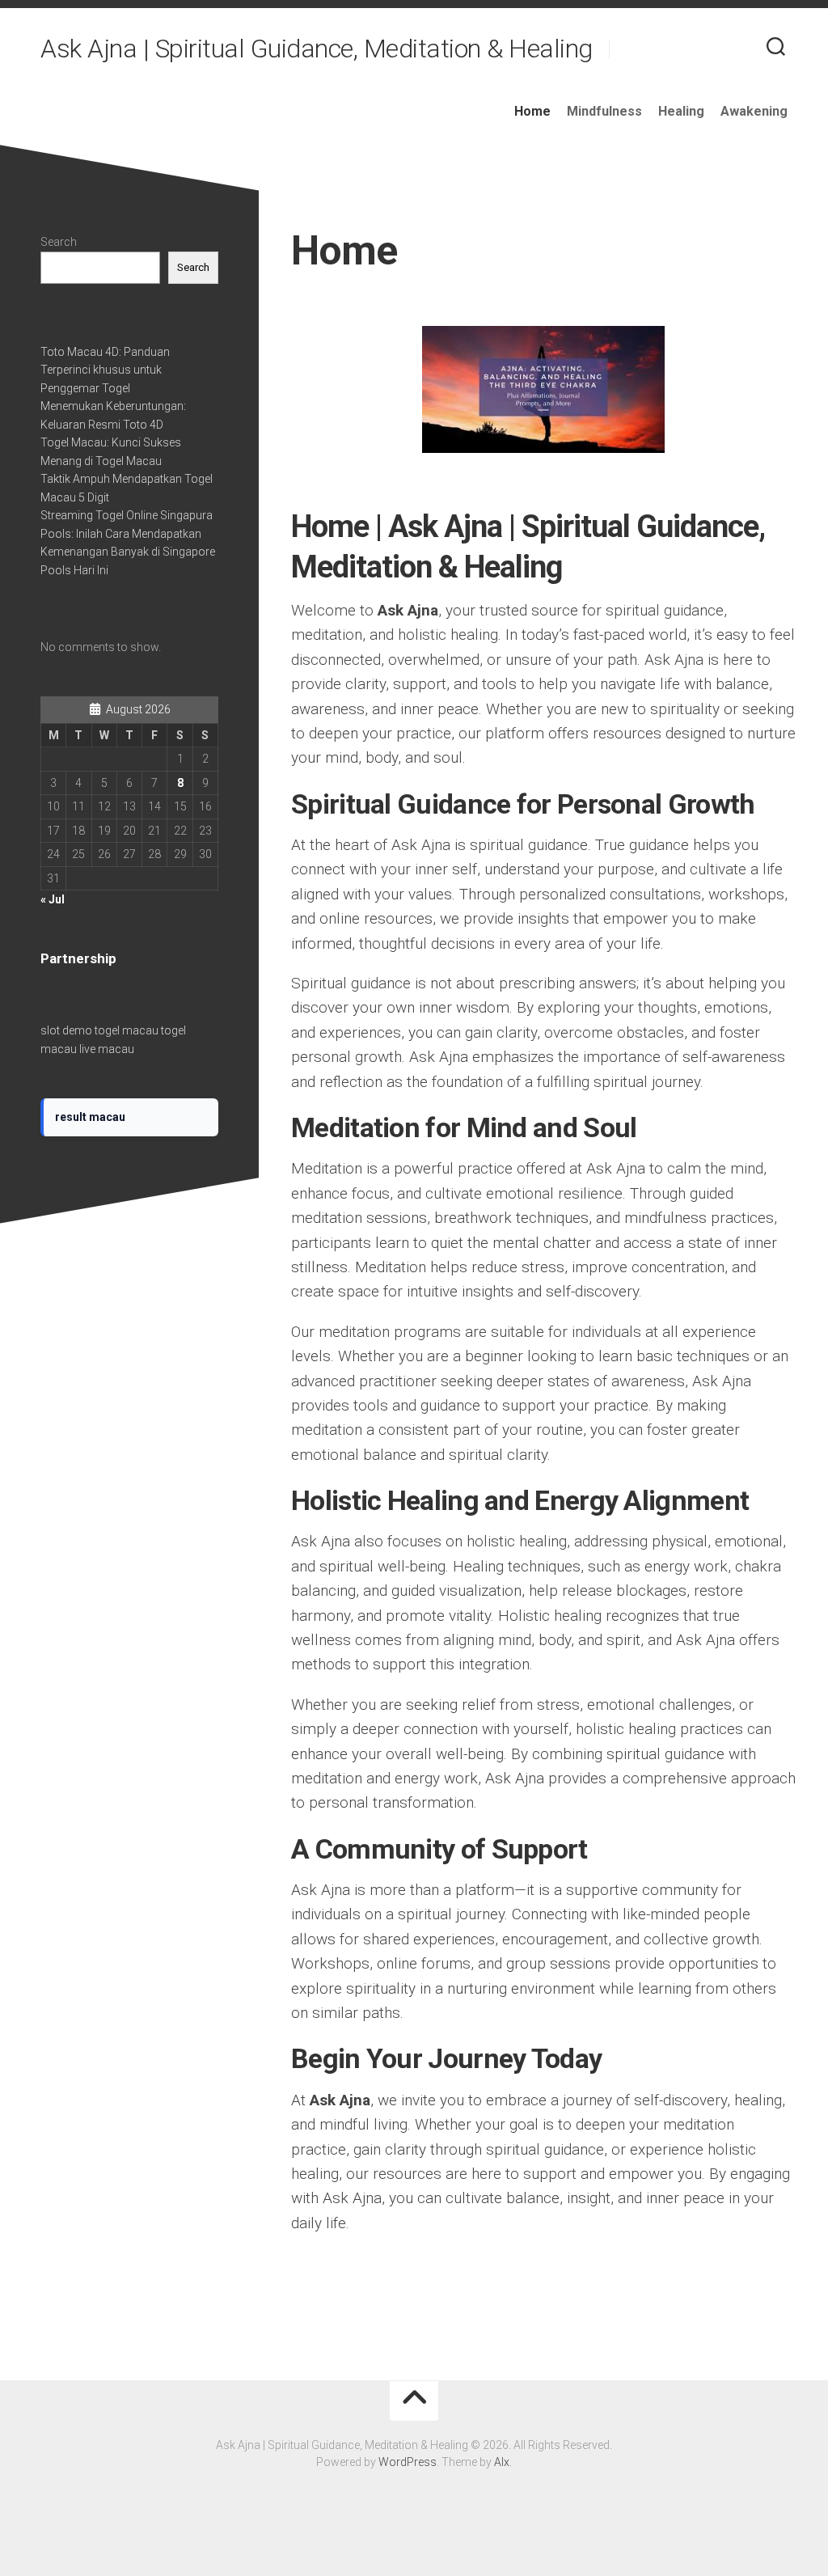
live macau (107, 1049)
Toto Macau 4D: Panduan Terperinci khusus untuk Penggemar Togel (105, 370)
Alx (502, 2462)
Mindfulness (604, 111)
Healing (681, 111)
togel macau (127, 1030)
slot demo (66, 1030)
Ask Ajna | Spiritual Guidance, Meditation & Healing (317, 49)
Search (59, 242)
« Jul (53, 899)
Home (532, 111)
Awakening (754, 111)
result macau (90, 1117)
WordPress (408, 2462)
